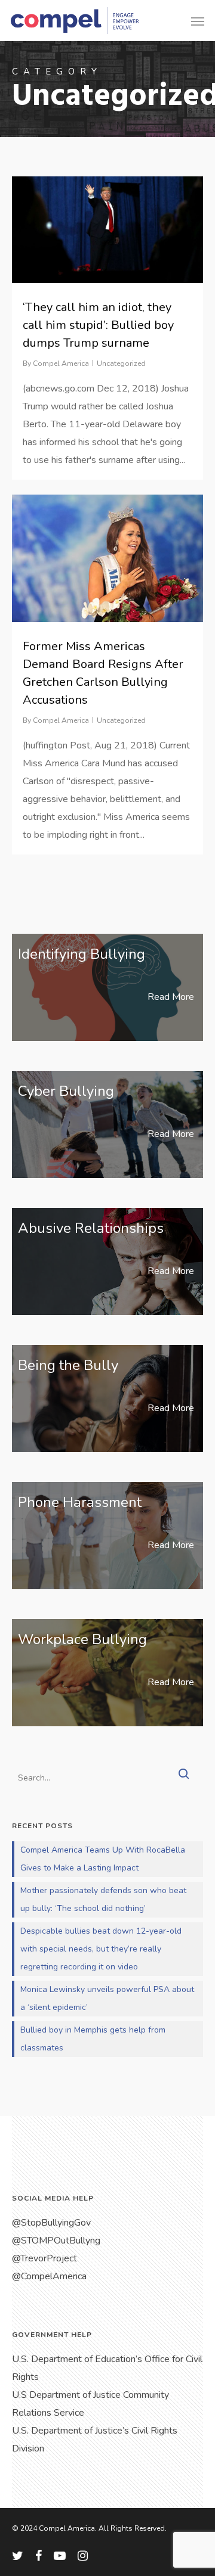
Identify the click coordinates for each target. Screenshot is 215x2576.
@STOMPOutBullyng (56, 2241)
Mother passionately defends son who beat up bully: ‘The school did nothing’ (103, 1899)
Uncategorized (121, 363)
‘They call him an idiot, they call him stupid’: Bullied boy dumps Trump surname (98, 325)
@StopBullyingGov (51, 2223)
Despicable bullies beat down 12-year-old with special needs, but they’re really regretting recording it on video (101, 1949)
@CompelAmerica (49, 2276)
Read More (171, 997)
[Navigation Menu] (198, 21)
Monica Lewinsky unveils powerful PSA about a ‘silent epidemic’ (107, 1998)
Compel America (61, 363)
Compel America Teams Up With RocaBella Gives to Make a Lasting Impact (103, 1859)
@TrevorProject (44, 2258)
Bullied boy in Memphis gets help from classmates (93, 2039)
